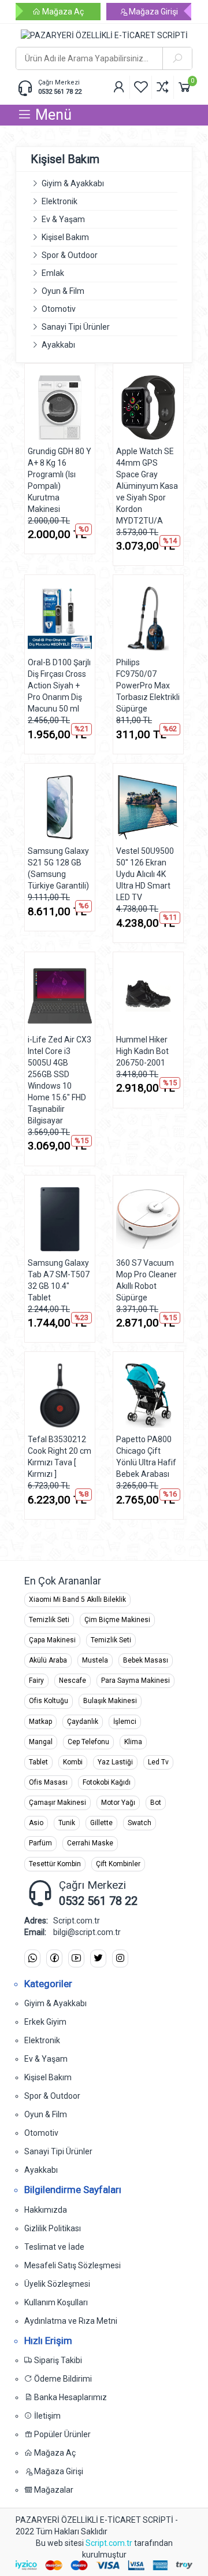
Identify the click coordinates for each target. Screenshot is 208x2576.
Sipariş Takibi (57, 2360)
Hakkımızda (46, 2210)
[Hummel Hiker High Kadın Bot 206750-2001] (148, 996)
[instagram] (120, 1958)
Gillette (101, 1823)
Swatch (140, 1823)
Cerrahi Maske (90, 1843)
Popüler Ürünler (62, 2434)
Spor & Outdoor (70, 255)
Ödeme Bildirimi (62, 2379)
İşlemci (125, 1722)
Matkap (40, 1722)
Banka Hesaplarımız (70, 2397)
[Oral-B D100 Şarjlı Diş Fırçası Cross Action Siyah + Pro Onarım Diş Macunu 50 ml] (60, 619)
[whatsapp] (32, 1958)
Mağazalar (53, 2490)
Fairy (36, 1681)
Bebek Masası (146, 1660)
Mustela (95, 1660)
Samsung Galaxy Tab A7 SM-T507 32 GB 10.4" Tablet (59, 1280)
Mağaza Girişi (153, 12)
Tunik (67, 1823)
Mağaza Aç (62, 12)
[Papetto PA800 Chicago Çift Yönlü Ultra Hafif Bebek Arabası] (148, 1396)
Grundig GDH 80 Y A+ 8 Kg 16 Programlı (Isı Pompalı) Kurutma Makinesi (60, 480)
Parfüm (40, 1843)
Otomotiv (59, 309)
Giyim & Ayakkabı (73, 183)
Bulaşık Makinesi (110, 1701)
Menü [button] (52, 115)
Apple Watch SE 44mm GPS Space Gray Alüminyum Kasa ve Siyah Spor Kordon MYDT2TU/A (147, 486)
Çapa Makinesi (52, 1640)
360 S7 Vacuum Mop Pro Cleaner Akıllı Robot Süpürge (146, 1280)
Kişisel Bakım (65, 237)
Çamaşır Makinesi (57, 1803)
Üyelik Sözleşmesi (57, 2284)
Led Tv (158, 1762)
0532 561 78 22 (60, 92)
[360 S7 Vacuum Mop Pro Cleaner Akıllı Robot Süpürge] (148, 1219)
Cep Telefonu (88, 1742)
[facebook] (54, 1958)
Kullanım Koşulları (56, 2302)
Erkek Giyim (45, 2022)
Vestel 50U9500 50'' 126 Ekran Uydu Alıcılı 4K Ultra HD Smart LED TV (145, 874)
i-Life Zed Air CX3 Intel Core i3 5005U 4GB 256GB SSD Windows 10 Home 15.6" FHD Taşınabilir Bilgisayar (60, 1080)
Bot (156, 1803)
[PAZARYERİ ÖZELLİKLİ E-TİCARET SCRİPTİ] (104, 35)
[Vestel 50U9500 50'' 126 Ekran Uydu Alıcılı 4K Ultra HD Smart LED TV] (148, 807)
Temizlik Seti (49, 1620)
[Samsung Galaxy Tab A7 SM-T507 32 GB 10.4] (60, 1219)
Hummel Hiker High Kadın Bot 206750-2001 (142, 1051)
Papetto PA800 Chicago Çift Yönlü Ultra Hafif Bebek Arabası (146, 1457)
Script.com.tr (109, 2543)
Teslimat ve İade (54, 2247)
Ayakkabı (58, 345)
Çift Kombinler (118, 1864)
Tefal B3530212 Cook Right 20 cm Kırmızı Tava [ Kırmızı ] (60, 1457)
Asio (36, 1823)
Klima (133, 1742)
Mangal (41, 1742)
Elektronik (60, 201)
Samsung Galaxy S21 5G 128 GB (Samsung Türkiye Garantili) (58, 868)
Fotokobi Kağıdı (107, 1782)
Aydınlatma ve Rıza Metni (71, 2321)
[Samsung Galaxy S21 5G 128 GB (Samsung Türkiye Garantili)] (60, 807)
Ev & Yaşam (63, 219)
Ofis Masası (48, 1782)
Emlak (53, 273)
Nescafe (73, 1681)
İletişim (47, 2416)
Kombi (73, 1762)
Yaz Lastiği (115, 1762)
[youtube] (76, 1958)
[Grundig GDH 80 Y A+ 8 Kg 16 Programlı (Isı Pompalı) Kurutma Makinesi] (60, 408)
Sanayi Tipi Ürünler (76, 327)
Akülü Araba (48, 1660)
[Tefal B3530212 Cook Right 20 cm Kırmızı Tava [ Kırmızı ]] (60, 1396)
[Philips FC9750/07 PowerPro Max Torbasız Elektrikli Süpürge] (148, 619)
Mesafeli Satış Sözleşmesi (73, 2265)
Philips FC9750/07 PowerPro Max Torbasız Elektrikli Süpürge (148, 686)
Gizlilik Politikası (53, 2228)
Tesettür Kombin (55, 1864)
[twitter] (98, 1958)
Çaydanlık (83, 1722)
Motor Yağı (118, 1803)
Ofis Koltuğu (49, 1701)
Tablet (38, 1762)
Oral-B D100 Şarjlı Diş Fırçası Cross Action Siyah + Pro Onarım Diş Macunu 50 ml (59, 686)
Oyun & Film (63, 291)
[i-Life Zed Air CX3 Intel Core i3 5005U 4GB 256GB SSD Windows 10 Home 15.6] (60, 996)
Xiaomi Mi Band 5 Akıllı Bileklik (77, 1600)
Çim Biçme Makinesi (117, 1620)
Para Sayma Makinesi (135, 1681)
